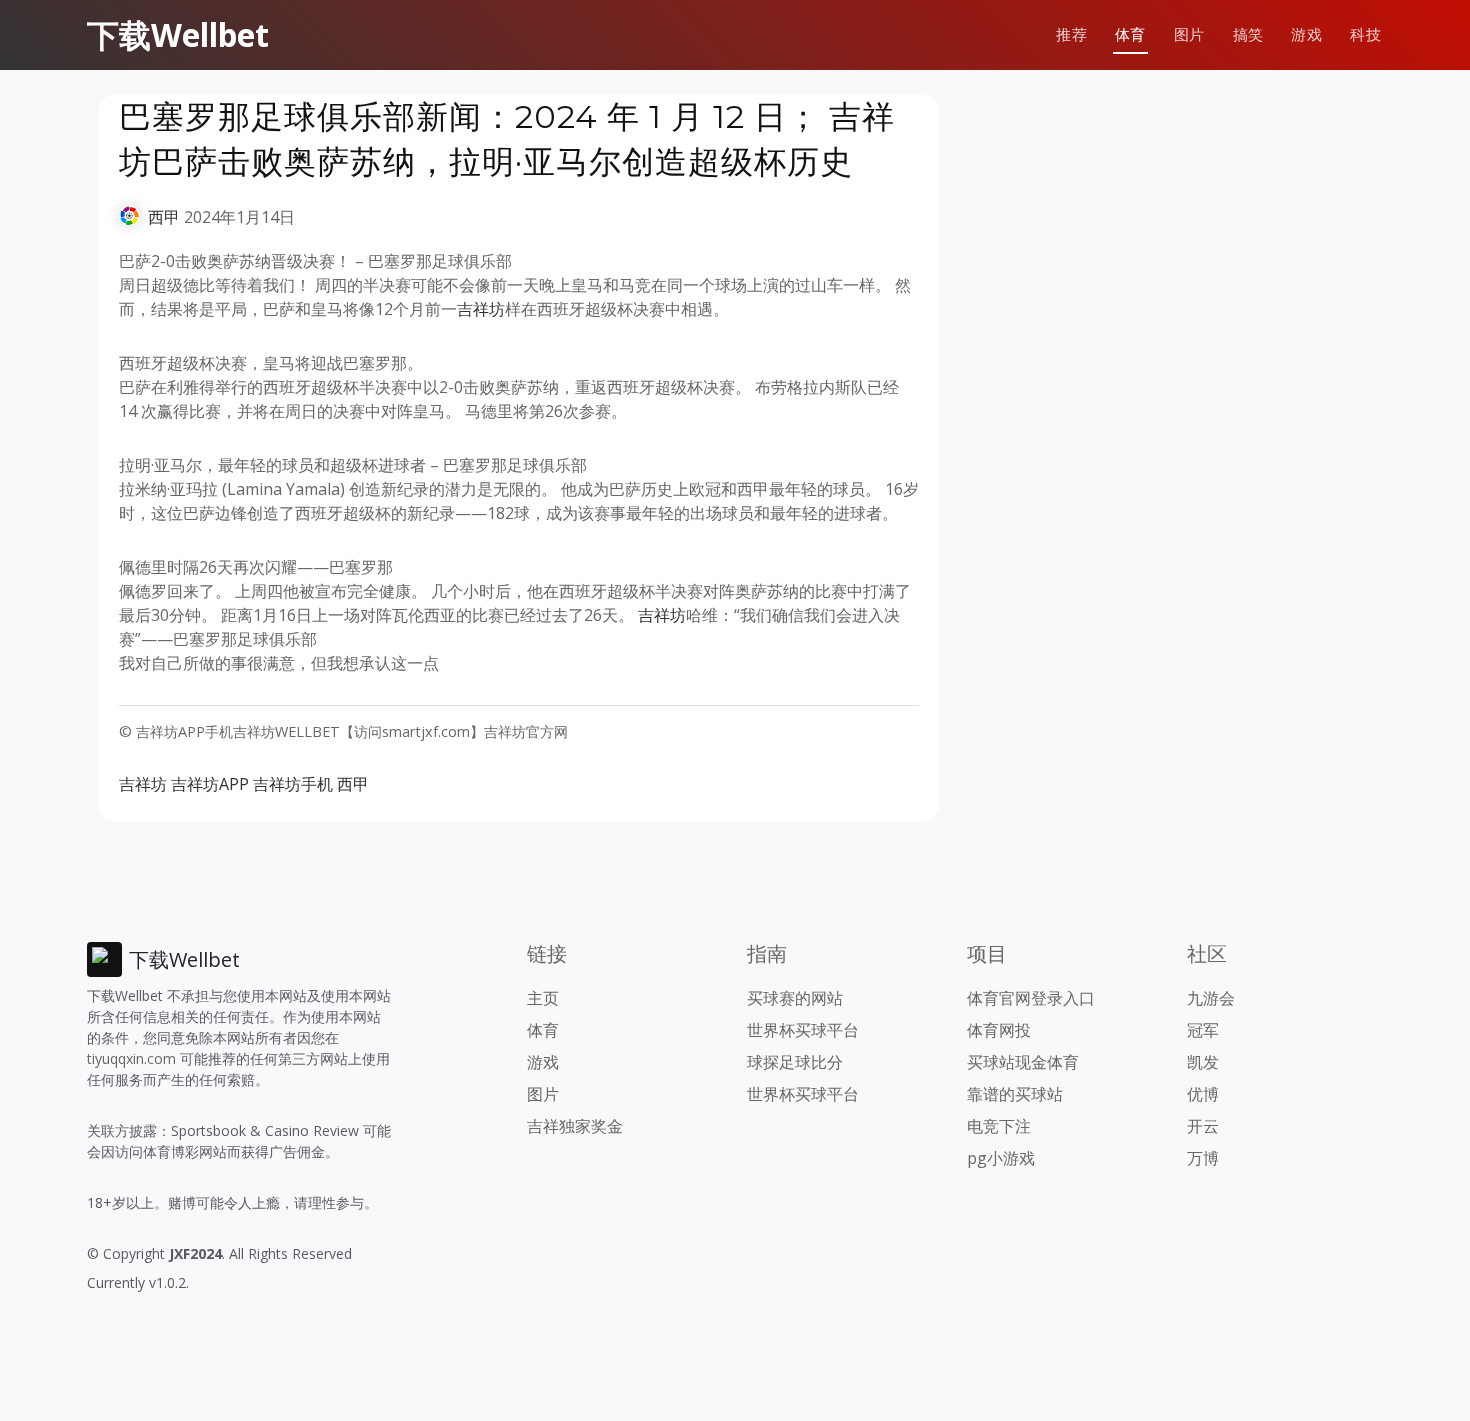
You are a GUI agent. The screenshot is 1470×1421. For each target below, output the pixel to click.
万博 (1203, 1158)
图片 (1189, 34)
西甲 (164, 217)
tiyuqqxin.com (131, 1058)
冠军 (1203, 1030)
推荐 (1071, 34)
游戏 (1306, 34)
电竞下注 (999, 1126)
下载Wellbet (178, 34)
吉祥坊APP (210, 784)
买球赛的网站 (795, 998)
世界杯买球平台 (803, 1030)
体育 (1130, 34)
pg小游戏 (1001, 1158)
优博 (1203, 1094)
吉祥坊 (481, 309)
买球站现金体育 (1023, 1062)
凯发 (1203, 1062)
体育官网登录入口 (1031, 998)
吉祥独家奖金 (575, 1126)
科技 (1365, 34)
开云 (1203, 1126)
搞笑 (1248, 34)
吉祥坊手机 (293, 784)
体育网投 (999, 1030)
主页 (543, 998)
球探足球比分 (795, 1062)
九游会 (1211, 998)
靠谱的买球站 (1015, 1094)
